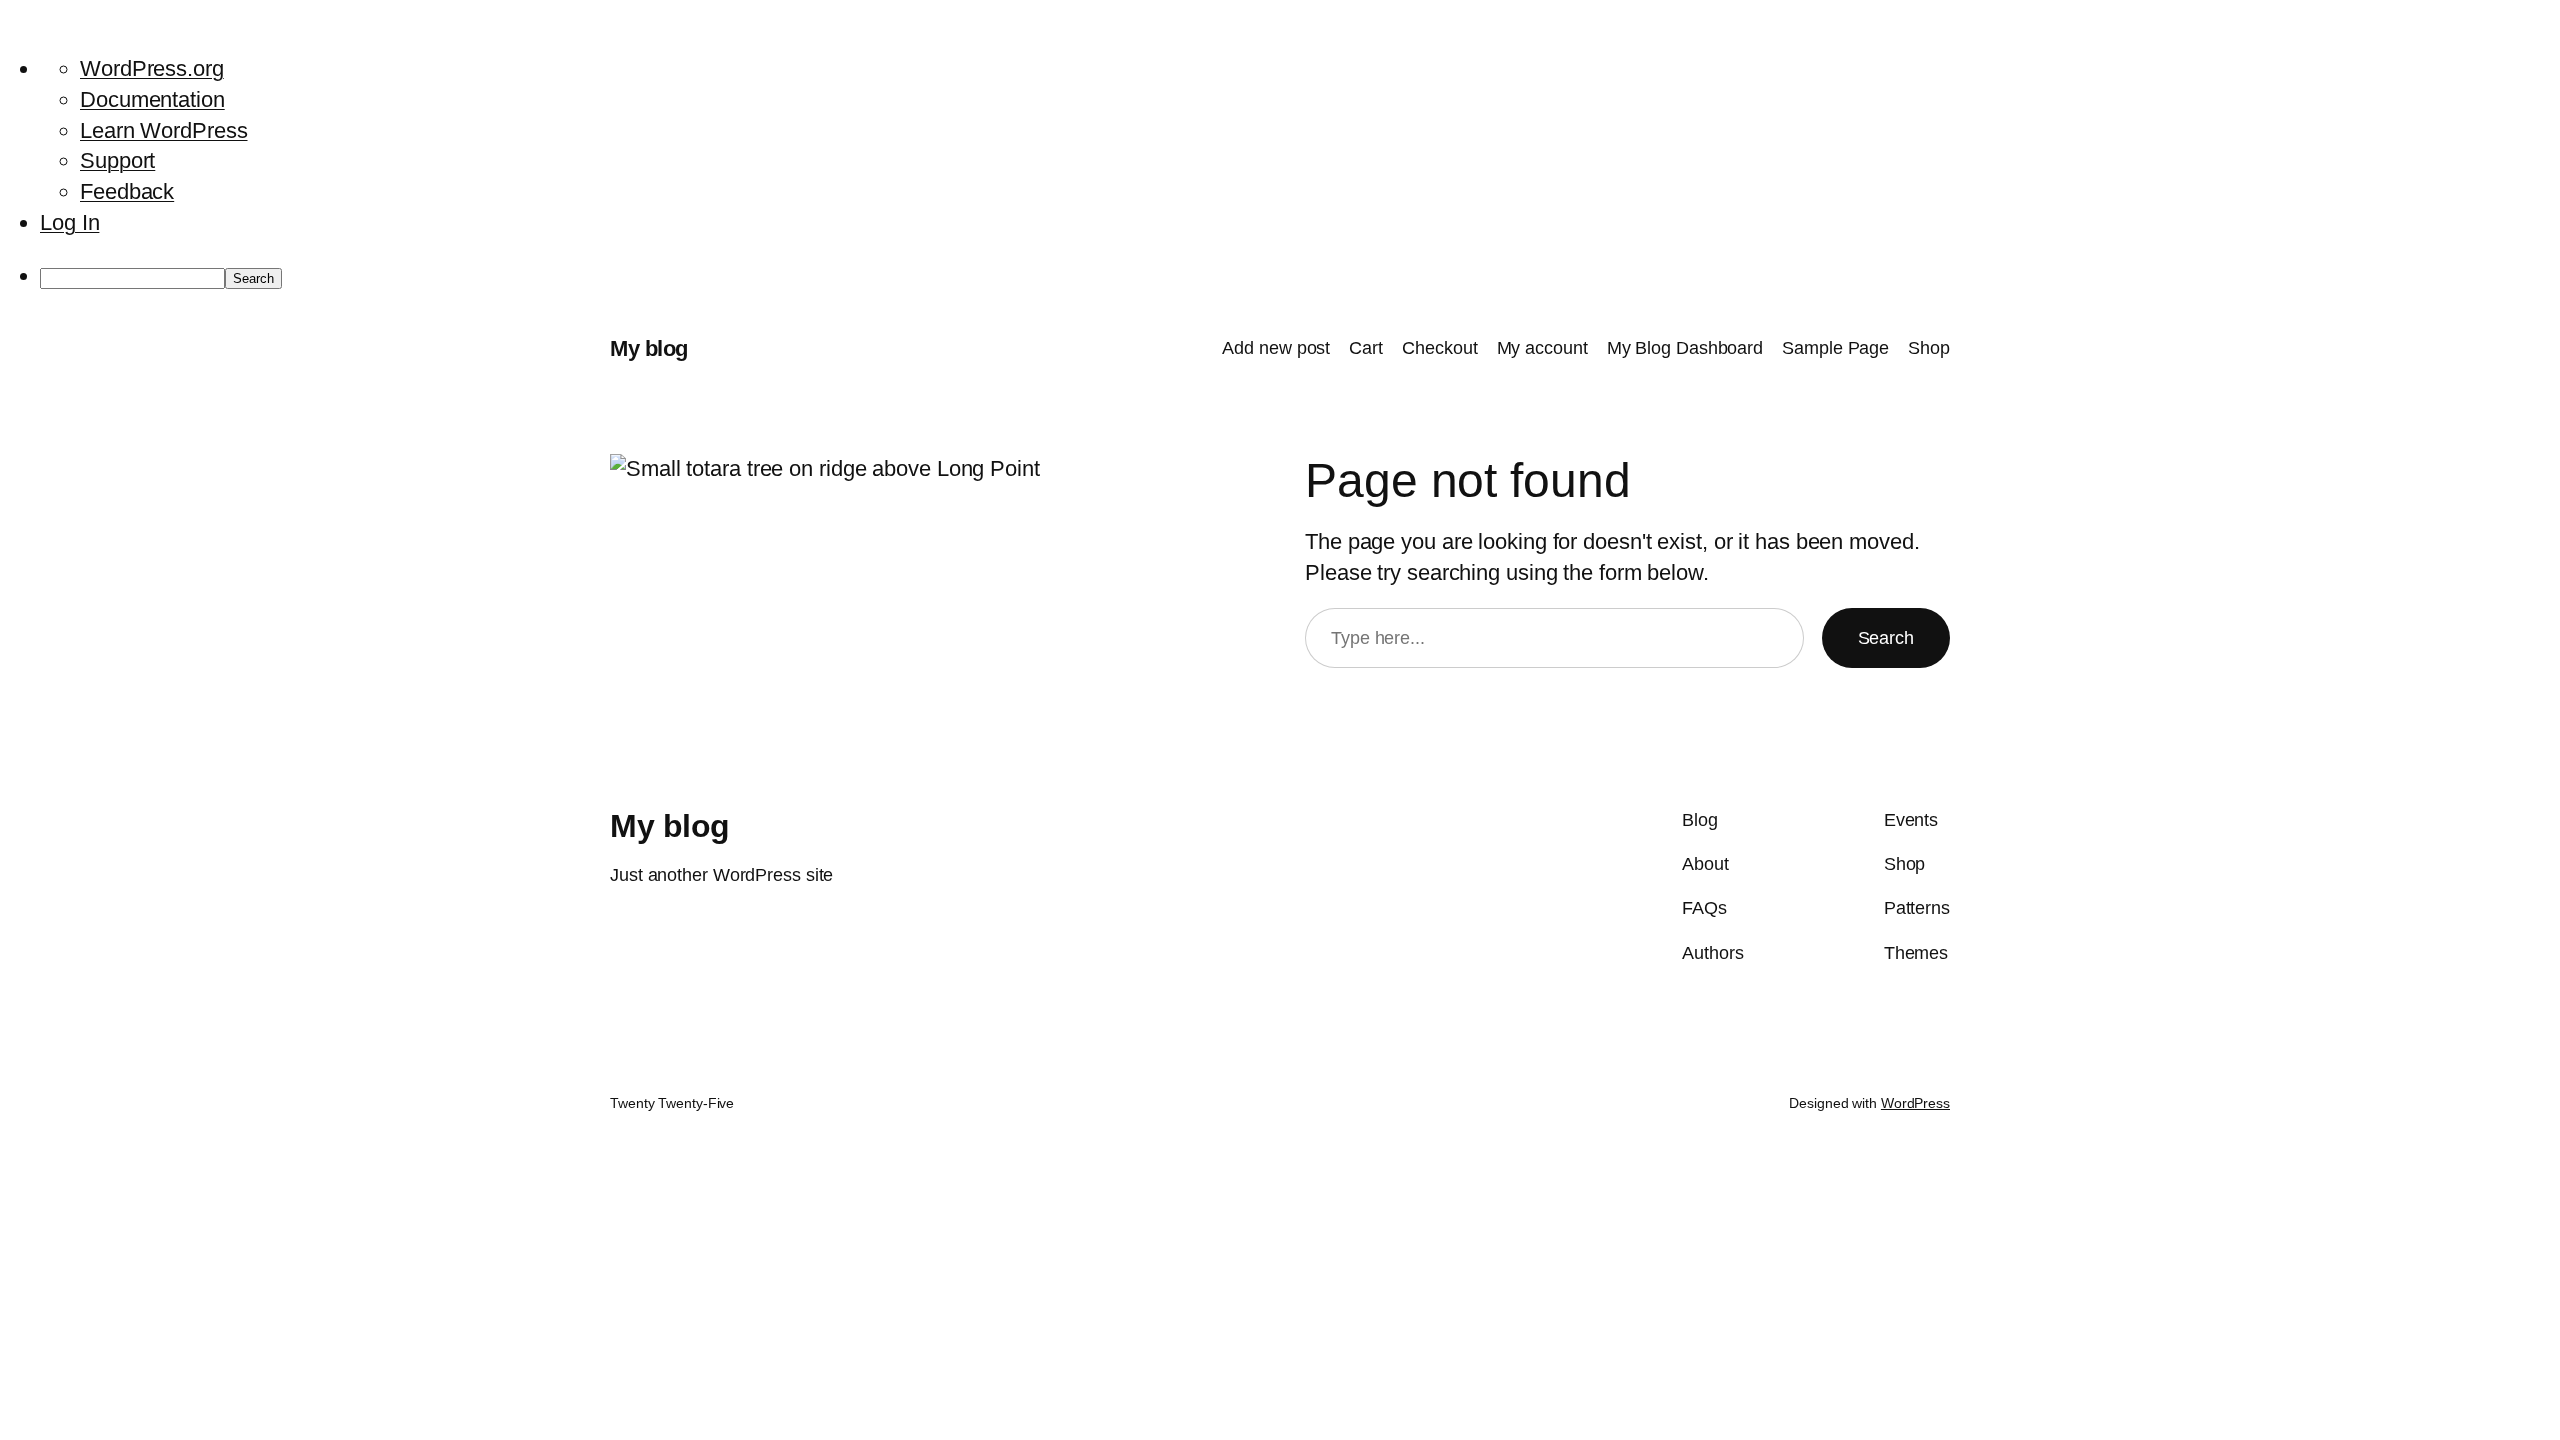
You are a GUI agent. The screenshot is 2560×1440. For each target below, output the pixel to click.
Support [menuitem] (117, 160)
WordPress (1915, 1103)
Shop (1929, 348)
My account (1542, 348)
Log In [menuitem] (69, 222)
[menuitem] (1300, 276)
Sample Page (1835, 348)
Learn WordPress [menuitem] (164, 130)
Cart (1366, 348)
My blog (649, 348)
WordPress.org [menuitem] (152, 68)
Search (1886, 638)
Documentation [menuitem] (152, 99)
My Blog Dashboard (1685, 348)
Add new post (1276, 348)
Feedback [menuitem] (127, 191)
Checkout (1439, 348)
